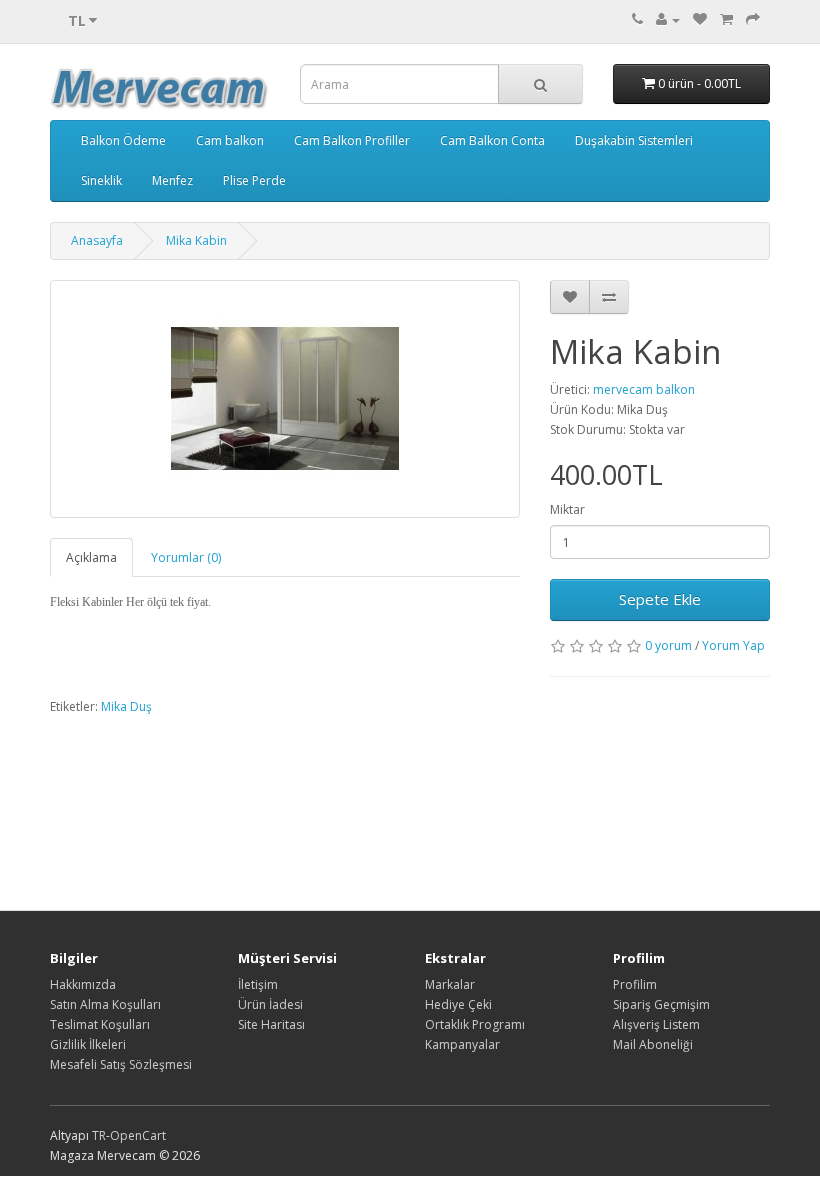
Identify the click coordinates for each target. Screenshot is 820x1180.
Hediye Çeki (458, 1004)
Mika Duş (126, 706)
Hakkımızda (83, 984)
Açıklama (91, 557)
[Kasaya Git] (753, 19)
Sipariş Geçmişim (661, 1004)
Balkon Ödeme (123, 140)
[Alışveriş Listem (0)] (700, 19)
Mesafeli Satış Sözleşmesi (121, 1064)
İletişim (258, 984)
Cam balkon (230, 140)
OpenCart (138, 1135)
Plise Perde (254, 180)
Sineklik (101, 180)
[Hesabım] (668, 19)
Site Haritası (271, 1024)
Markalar (450, 984)
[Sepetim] (726, 19)
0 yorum (668, 645)
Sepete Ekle (660, 599)
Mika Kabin (196, 240)
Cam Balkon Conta (492, 140)
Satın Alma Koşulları (105, 1004)
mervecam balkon (644, 389)
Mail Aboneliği (653, 1044)
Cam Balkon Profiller (352, 140)
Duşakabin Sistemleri (634, 140)
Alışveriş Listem (656, 1024)
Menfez (172, 180)
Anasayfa (97, 240)
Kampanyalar (462, 1044)
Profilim (635, 984)
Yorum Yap (733, 645)
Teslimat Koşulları (100, 1024)
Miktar (567, 509)
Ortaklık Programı (475, 1024)
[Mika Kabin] (285, 399)
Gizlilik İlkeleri (88, 1044)
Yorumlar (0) (186, 557)
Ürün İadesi (270, 1004)
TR (99, 1135)
